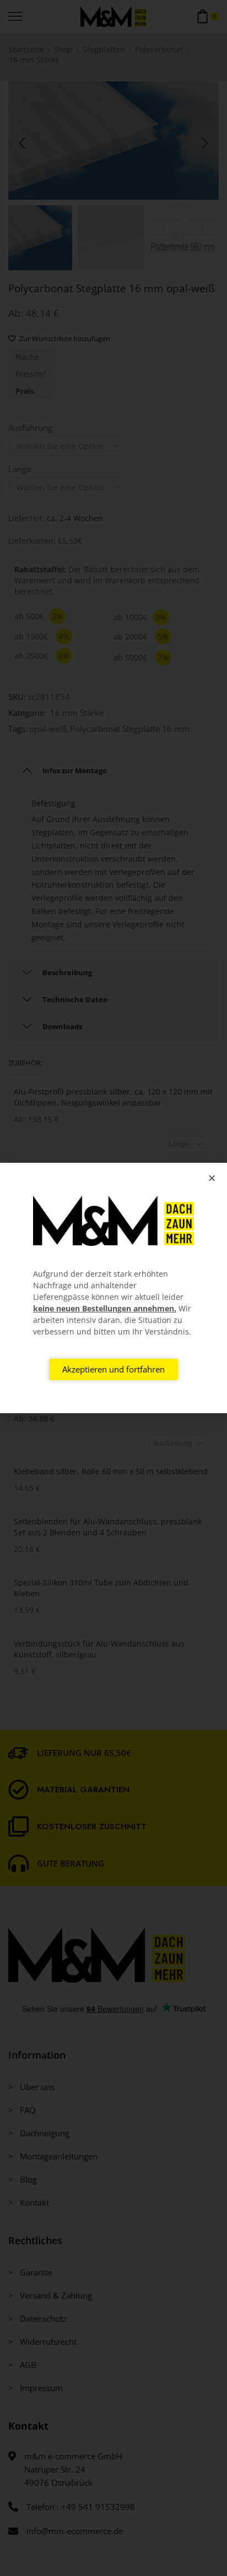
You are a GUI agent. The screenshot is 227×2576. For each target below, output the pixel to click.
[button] (212, 1178)
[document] (113, 1288)
